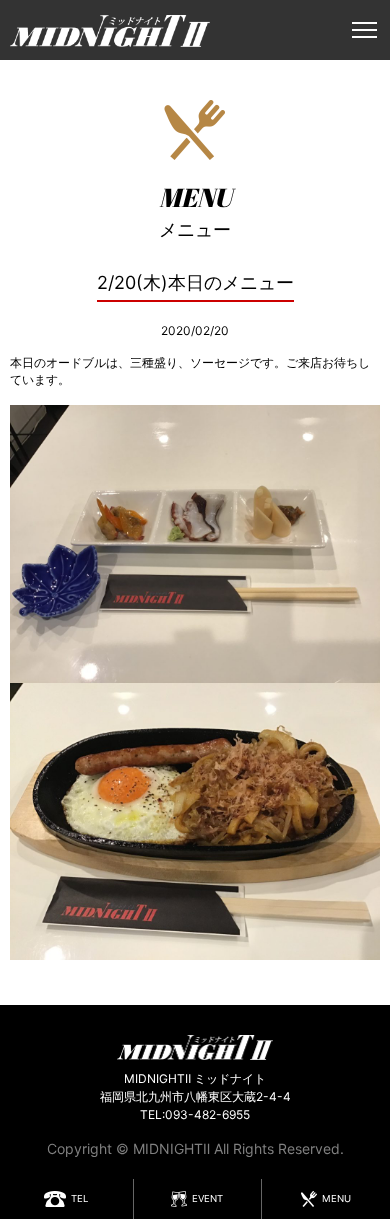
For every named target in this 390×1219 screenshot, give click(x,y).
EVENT (207, 1198)
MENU (336, 1198)
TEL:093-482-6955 (195, 1114)
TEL (79, 1198)
